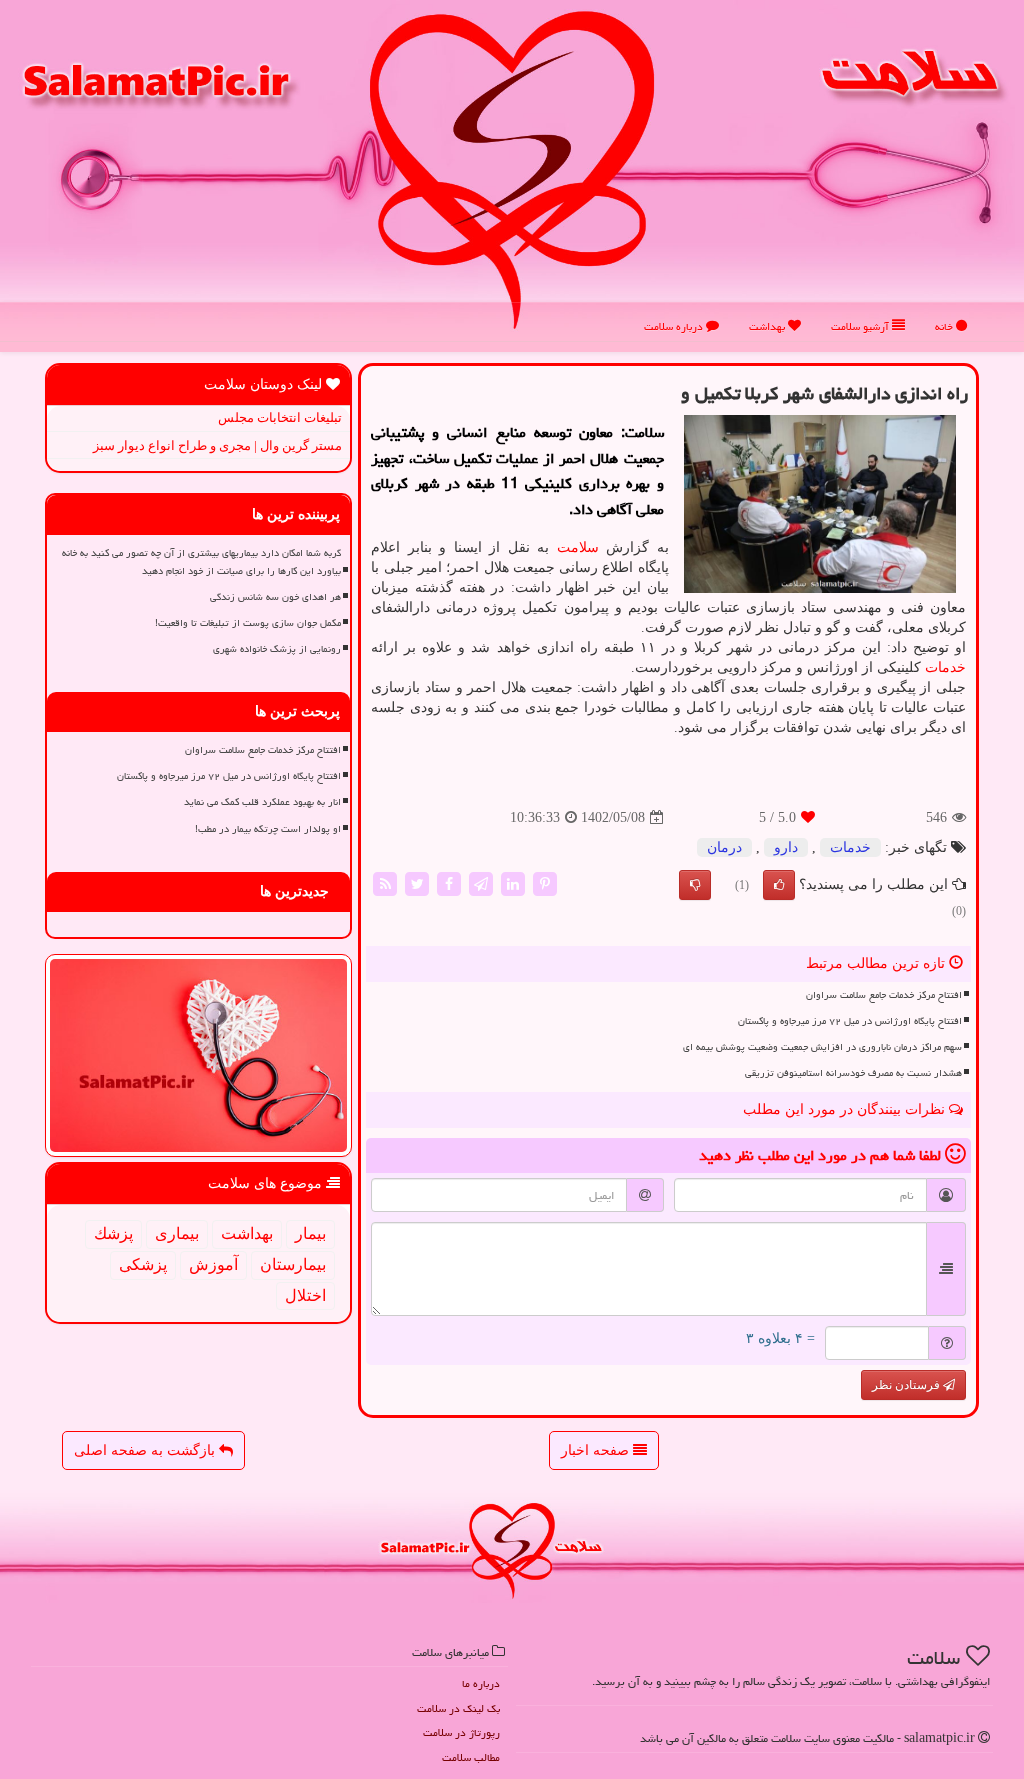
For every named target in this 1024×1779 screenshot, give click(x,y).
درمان (724, 847)
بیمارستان (293, 1264)
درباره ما (481, 1683)
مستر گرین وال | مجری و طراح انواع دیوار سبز (217, 445)
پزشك (113, 1233)
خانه (945, 326)
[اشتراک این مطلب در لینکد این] (513, 883)
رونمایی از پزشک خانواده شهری (277, 649)
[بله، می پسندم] (779, 885)
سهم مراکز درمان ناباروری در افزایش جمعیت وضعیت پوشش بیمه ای (822, 1047)
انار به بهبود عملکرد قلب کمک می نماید (262, 802)
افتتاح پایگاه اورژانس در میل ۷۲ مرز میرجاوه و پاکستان (850, 1021)
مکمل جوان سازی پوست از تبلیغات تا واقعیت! (248, 623)
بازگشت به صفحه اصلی (146, 1450)
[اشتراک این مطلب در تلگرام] (481, 883)
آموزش (213, 1264)
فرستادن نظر (907, 1385)
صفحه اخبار (597, 1450)
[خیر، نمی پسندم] (695, 885)
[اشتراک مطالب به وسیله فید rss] (385, 883)
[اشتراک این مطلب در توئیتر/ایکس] (417, 883)
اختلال (305, 1295)
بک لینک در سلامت (458, 1708)
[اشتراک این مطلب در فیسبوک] (449, 883)
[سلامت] (512, 169)
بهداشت (768, 326)
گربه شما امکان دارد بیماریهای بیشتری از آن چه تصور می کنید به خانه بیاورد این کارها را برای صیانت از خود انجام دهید (201, 561)
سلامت (578, 547)
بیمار (310, 1233)
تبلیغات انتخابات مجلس (280, 417)
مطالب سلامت (471, 1757)
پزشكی (143, 1264)
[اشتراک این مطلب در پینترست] (545, 883)
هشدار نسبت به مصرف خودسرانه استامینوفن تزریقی (853, 1073)
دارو (786, 847)
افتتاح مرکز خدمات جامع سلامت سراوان (884, 995)
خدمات (945, 667)
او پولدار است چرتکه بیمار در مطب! (268, 829)
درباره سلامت (675, 326)
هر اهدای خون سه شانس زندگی (275, 597)
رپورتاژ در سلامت (461, 1732)
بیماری (177, 1233)
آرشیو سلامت (861, 326)
